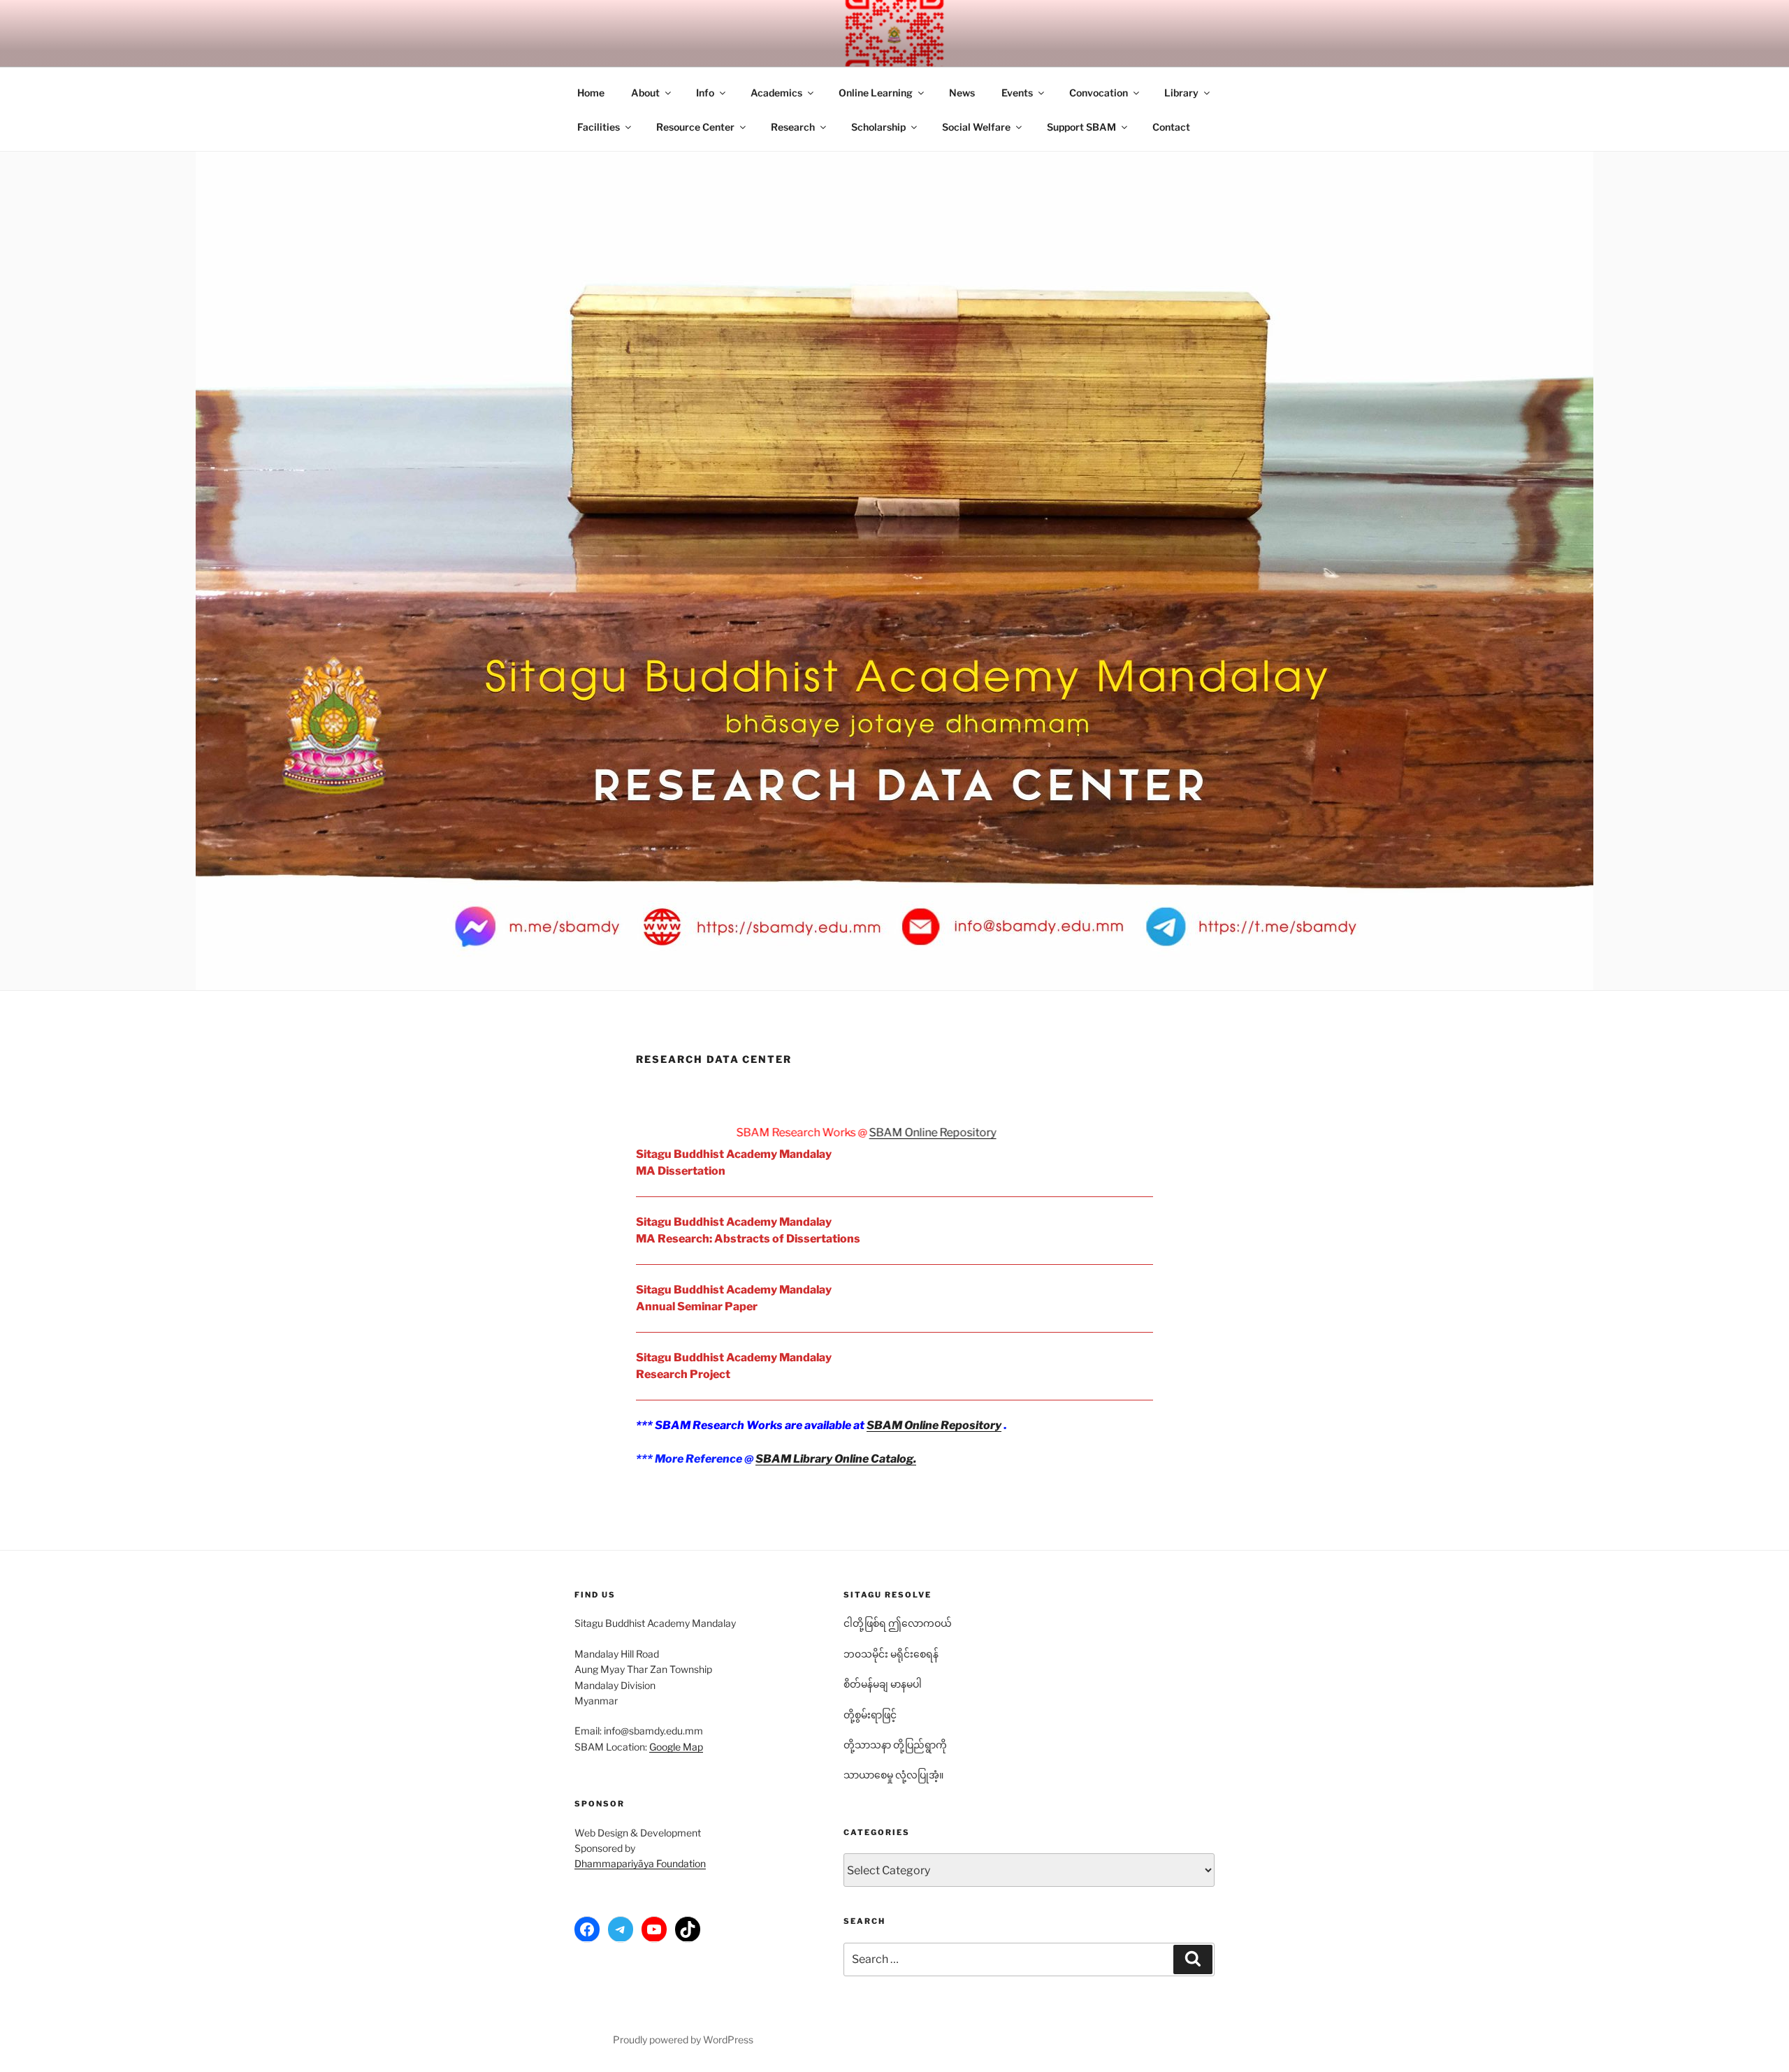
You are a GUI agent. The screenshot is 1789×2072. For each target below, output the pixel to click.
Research (793, 127)
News (962, 93)
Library (1181, 93)
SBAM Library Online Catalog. (836, 1459)
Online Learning (876, 93)
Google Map (676, 1747)
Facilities (599, 127)
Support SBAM (1081, 127)
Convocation (1099, 93)
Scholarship (878, 127)
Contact (1171, 127)
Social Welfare (976, 127)
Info (705, 93)
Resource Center (695, 127)
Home (591, 93)
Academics (776, 93)
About (645, 93)
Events (1017, 93)
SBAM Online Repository (820, 1132)
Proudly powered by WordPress (683, 2040)
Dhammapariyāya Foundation (640, 1863)
